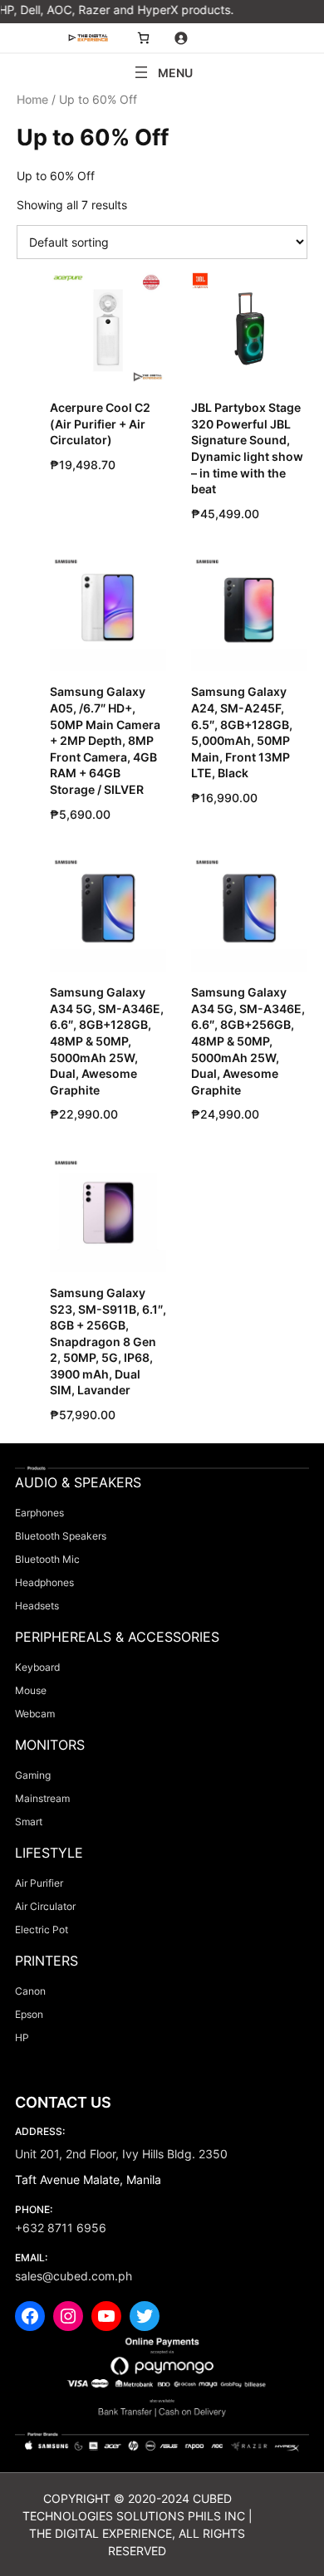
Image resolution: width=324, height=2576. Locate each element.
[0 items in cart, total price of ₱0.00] (143, 38)
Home (32, 99)
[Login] (181, 38)
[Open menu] (162, 72)
